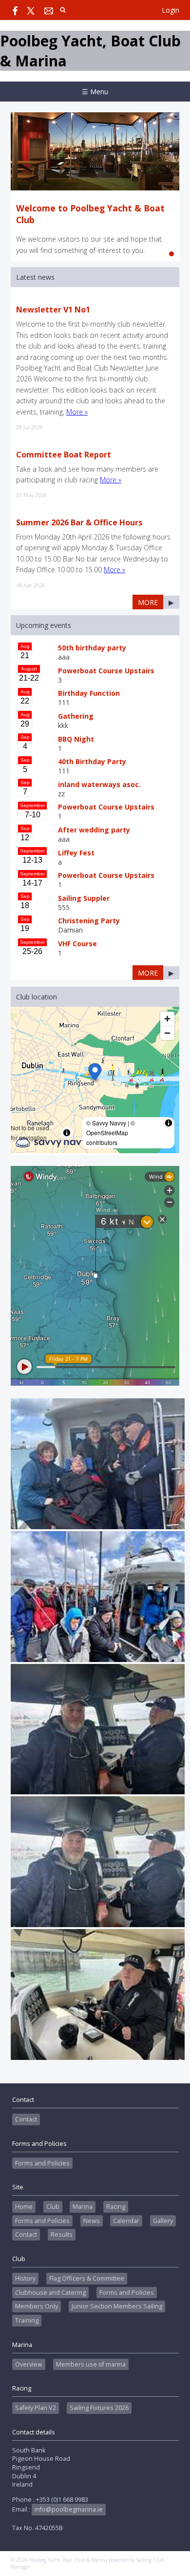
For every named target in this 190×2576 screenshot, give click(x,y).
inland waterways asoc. (99, 784)
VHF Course (77, 944)
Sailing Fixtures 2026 (99, 2408)
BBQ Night (76, 739)
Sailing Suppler (84, 898)
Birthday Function (89, 693)
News (92, 2221)
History (25, 2278)
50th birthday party (92, 648)
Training (27, 2320)
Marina (83, 2207)
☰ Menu (95, 92)
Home (24, 2207)
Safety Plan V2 (36, 2408)
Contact (26, 2119)
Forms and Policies (42, 2163)
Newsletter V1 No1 (53, 310)
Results (62, 2234)
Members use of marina (91, 2364)
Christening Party (89, 921)
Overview (29, 2364)
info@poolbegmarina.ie (69, 2509)
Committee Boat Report (64, 455)
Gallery (163, 2221)
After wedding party (94, 830)
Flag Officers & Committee (87, 2278)
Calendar (126, 2221)
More (148, 602)
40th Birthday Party (92, 761)
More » (77, 412)
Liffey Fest (76, 853)
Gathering (76, 716)
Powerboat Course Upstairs (106, 671)
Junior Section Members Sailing (117, 2306)
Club (53, 2207)
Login (171, 10)
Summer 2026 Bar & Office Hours (79, 522)
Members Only (37, 2306)
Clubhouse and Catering (50, 2293)
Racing (116, 2207)
